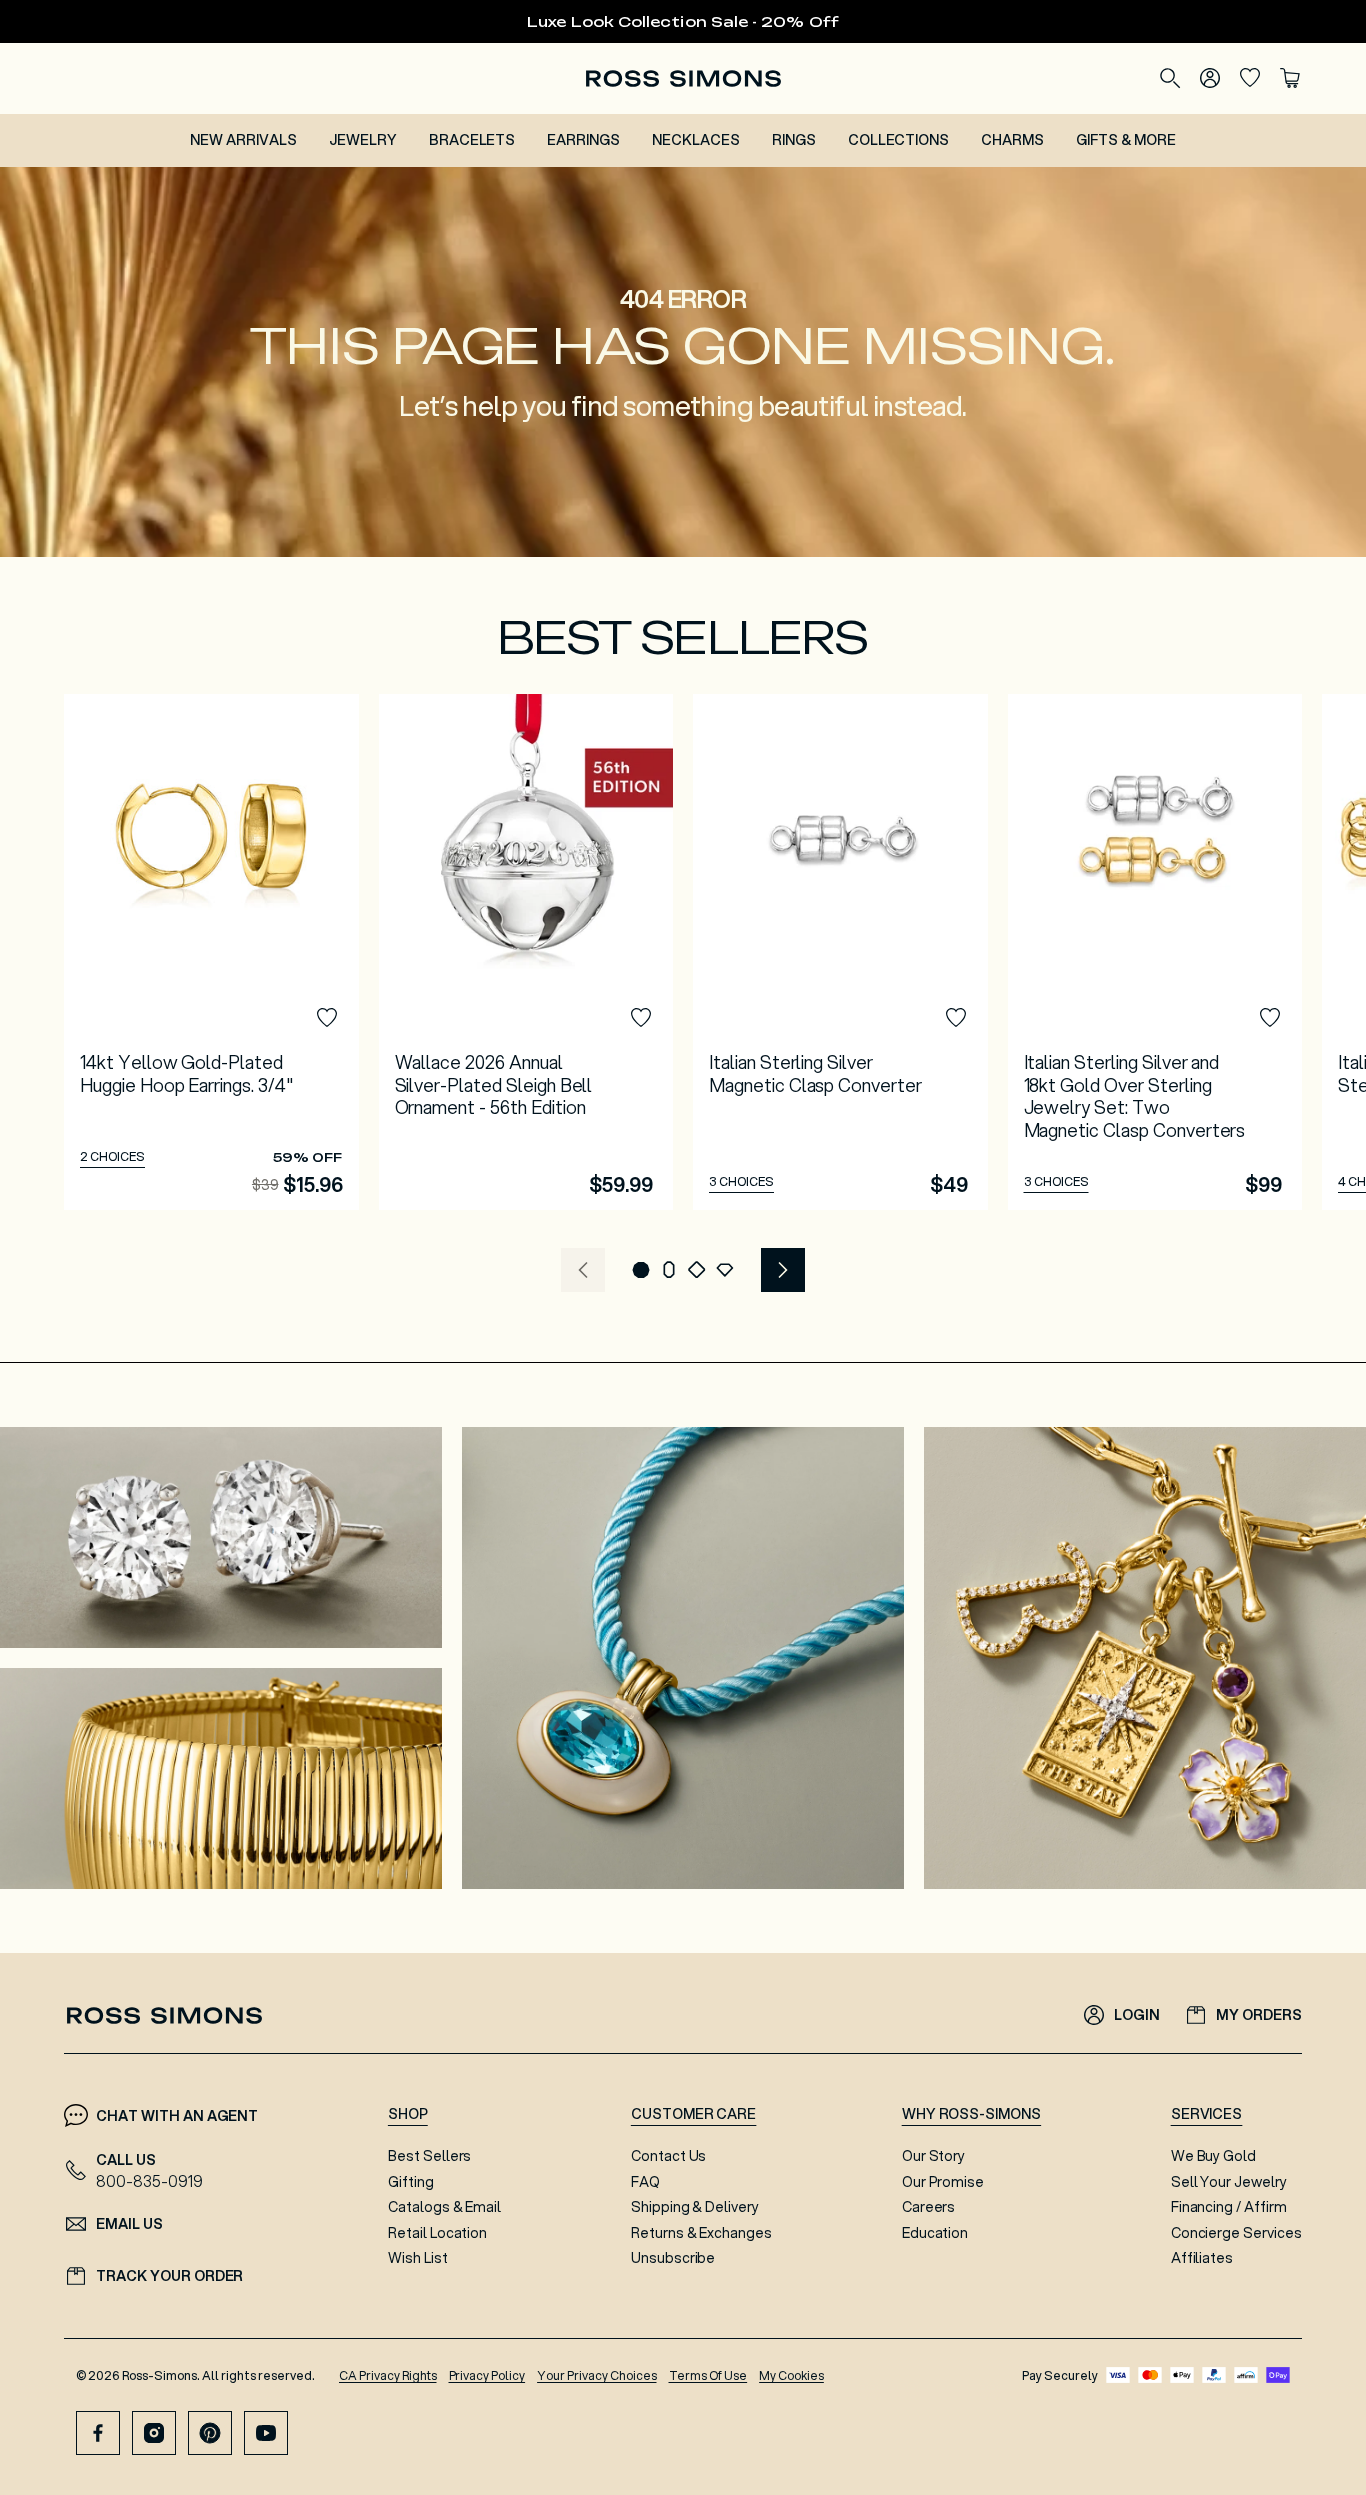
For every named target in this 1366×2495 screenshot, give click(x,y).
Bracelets (472, 140)
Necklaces (696, 140)
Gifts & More (1126, 140)
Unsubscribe (673, 2258)
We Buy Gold (1214, 2156)
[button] (641, 1270)
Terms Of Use (708, 2375)
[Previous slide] (583, 1270)
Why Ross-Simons (971, 2114)
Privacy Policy (487, 2375)
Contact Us (669, 2156)
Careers (929, 2207)
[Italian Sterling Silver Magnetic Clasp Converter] (840, 952)
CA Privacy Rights (388, 2375)
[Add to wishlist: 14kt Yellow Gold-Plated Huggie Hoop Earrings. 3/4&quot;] (327, 1018)
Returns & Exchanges (701, 2233)
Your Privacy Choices (596, 2375)
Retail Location (437, 2233)
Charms (1012, 140)
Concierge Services (1236, 2233)
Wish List (418, 2258)
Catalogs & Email (444, 2207)
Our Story (934, 2156)
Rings (794, 140)
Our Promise (943, 2182)
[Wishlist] (1250, 78)
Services (1207, 2114)
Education (935, 2233)
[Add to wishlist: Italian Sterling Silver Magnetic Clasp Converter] (956, 1018)
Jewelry (363, 140)
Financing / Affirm (1229, 2207)
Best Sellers (430, 2156)
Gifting (411, 2182)
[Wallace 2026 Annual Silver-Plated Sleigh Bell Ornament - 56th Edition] (526, 952)
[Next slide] (783, 1270)
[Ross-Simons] (682, 78)
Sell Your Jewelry (1229, 2182)
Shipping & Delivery (695, 2207)
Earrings (583, 140)
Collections (899, 140)
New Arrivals (243, 140)
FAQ (645, 2182)
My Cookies (791, 2375)
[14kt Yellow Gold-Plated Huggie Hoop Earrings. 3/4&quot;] (211, 952)
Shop (408, 2114)
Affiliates (1202, 2258)
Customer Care (694, 2114)
